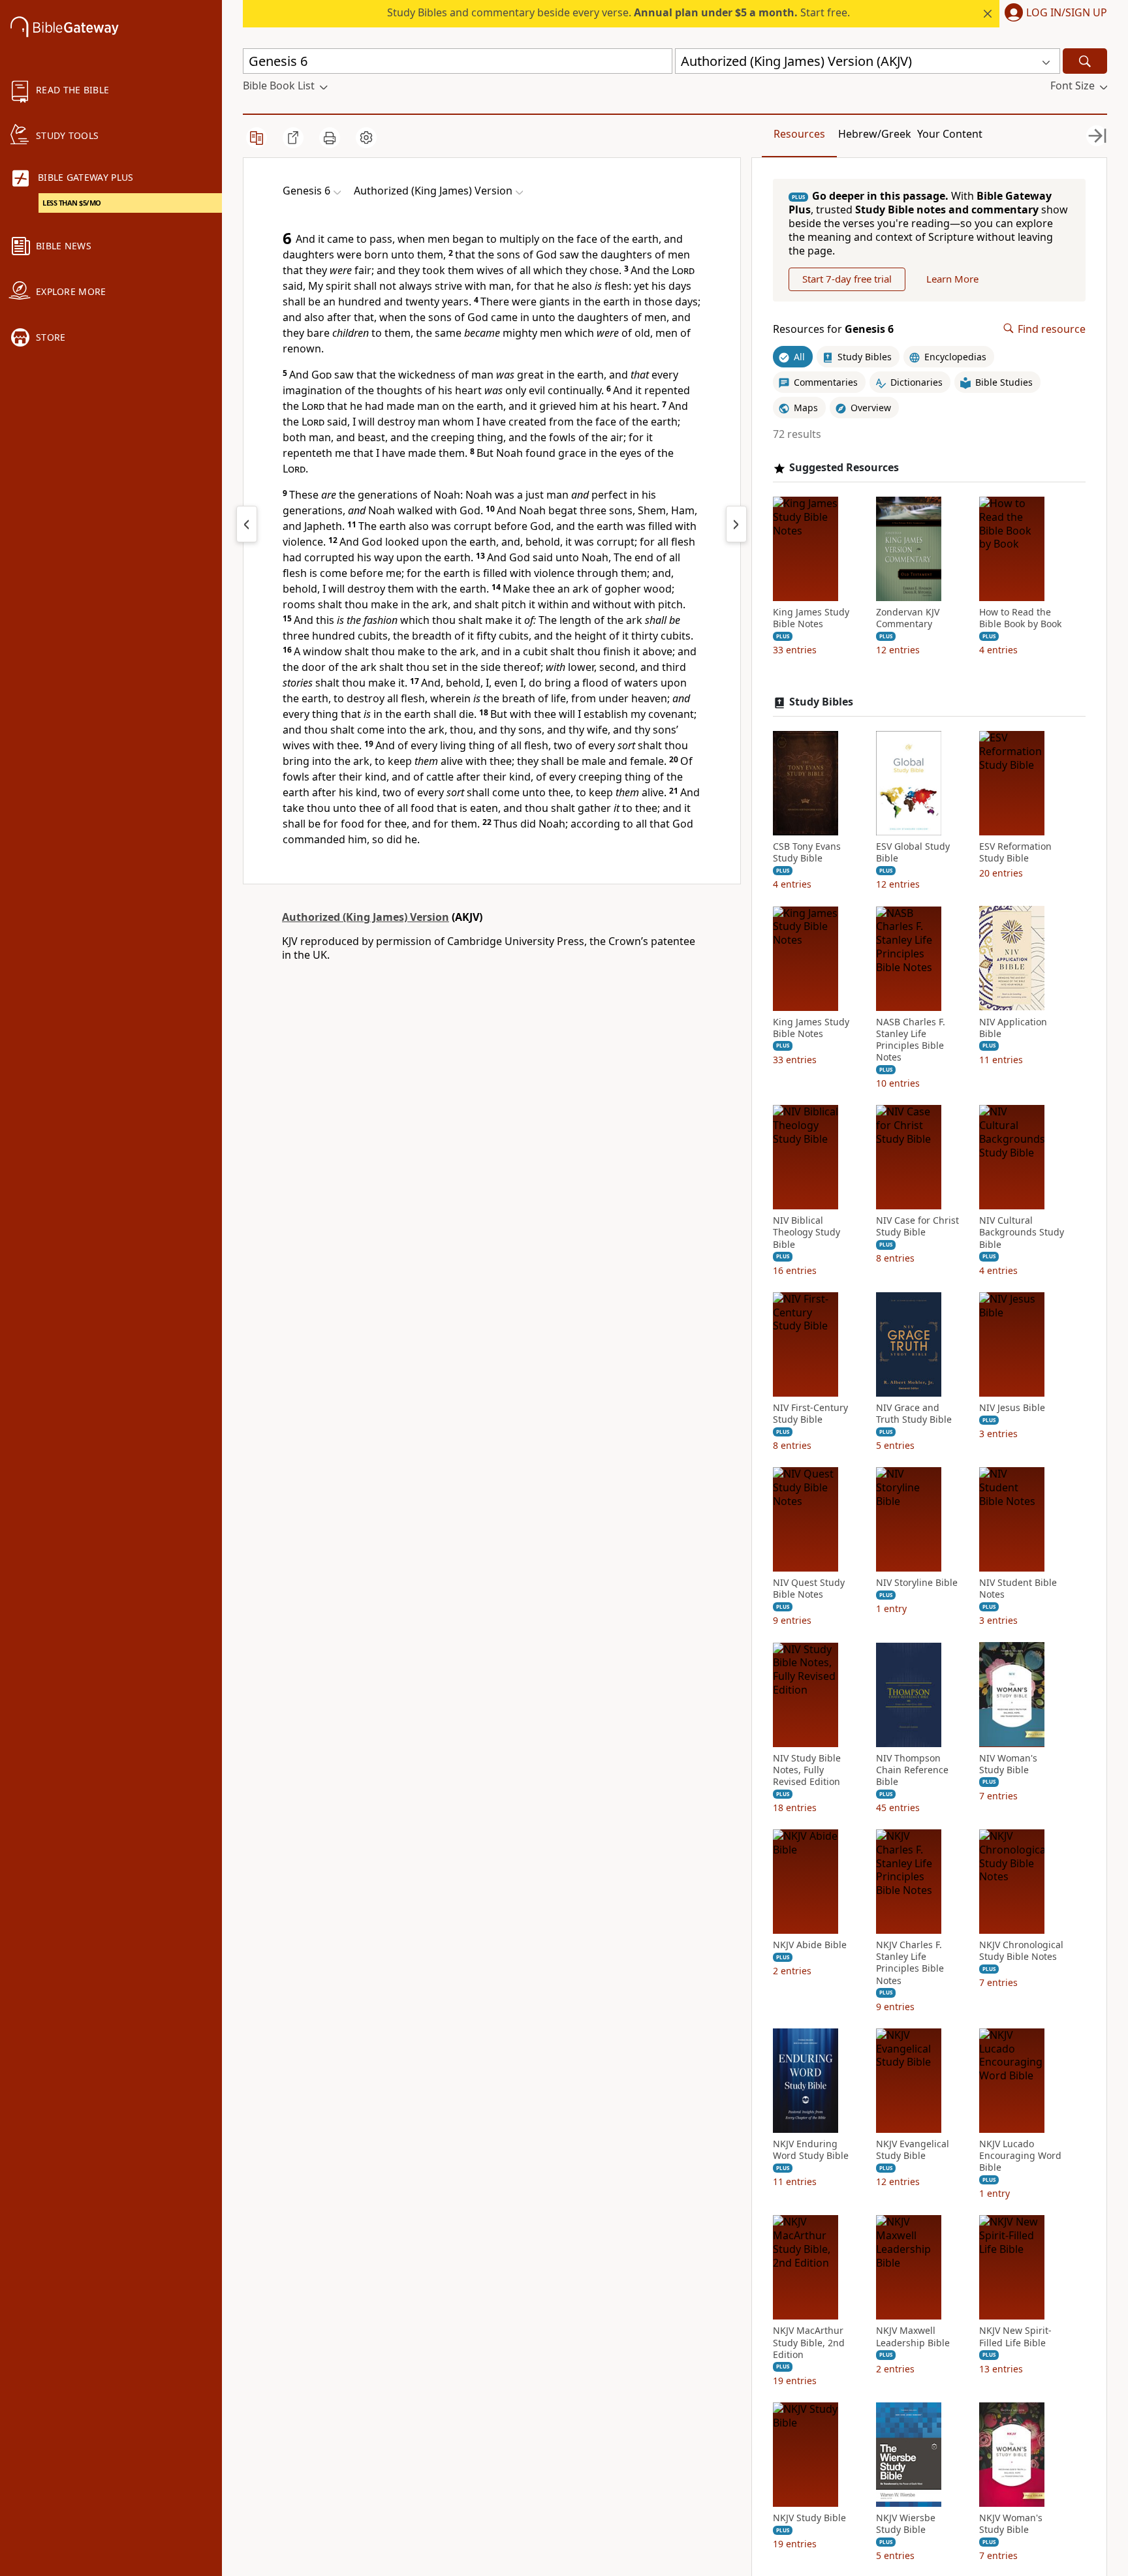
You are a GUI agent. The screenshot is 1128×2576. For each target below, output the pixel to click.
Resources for (833, 329)
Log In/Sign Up (1067, 13)
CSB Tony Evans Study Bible (807, 852)
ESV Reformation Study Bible (1015, 852)
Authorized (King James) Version (366, 917)
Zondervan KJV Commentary (908, 618)
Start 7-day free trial (847, 279)
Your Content (950, 134)
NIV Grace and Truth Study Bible (914, 1414)
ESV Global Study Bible (913, 852)
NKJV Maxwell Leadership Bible (913, 2336)
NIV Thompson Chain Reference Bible (912, 1769)
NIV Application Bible (1013, 1027)
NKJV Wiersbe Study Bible (906, 2524)
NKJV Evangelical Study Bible (913, 2150)
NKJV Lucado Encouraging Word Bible (1020, 2156)
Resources (799, 134)
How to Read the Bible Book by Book (1020, 618)
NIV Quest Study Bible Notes (809, 1589)
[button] (1053, 14)
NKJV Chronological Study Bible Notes (1021, 1951)
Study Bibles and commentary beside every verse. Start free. (619, 12)
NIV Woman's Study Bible (1008, 1763)
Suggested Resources (844, 468)
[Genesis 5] (247, 524)
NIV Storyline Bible (917, 1583)
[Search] (1085, 61)
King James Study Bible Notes (811, 618)
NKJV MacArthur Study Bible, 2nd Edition (809, 2342)
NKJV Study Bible (809, 2518)
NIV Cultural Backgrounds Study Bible (1022, 1232)
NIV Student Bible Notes (1018, 1589)
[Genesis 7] (736, 524)
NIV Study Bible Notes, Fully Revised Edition (807, 1769)
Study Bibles (821, 702)
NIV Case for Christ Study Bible (917, 1226)
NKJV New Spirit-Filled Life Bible (1015, 2336)
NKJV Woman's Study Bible (1011, 2524)
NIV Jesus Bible (1012, 1408)
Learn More (952, 279)
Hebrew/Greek (875, 134)
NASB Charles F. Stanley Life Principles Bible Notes (911, 1039)
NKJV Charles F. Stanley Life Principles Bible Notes (910, 1963)
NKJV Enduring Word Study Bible (811, 2150)
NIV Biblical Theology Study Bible (807, 1232)
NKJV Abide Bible (810, 1945)
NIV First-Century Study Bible (810, 1414)
